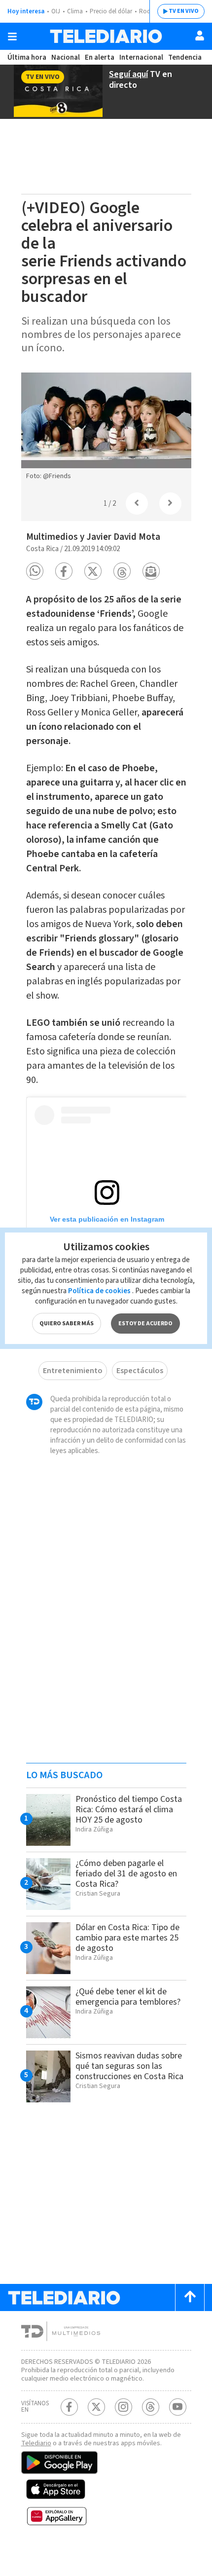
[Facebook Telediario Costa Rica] (69, 2407)
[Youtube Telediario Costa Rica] (178, 2407)
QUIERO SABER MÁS (67, 1324)
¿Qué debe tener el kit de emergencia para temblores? (128, 1997)
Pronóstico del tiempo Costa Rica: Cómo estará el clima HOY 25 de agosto (129, 1810)
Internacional (141, 57)
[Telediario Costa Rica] (106, 36)
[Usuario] (200, 36)
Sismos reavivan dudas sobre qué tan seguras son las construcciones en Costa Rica (129, 2066)
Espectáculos (140, 1371)
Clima (75, 11)
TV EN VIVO (184, 11)
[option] (106, 429)
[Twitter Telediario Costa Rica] (96, 2407)
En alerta (100, 57)
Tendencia (185, 57)
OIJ (56, 11)
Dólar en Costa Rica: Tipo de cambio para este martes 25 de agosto (127, 1938)
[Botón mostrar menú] (12, 37)
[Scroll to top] (190, 2297)
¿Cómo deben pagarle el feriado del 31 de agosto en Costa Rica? (126, 1874)
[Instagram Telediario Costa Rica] (124, 2407)
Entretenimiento (73, 1371)
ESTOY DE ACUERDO (145, 1324)
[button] (35, 571)
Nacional (66, 57)
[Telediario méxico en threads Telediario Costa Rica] (151, 2407)
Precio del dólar (111, 11)
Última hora (27, 57)
